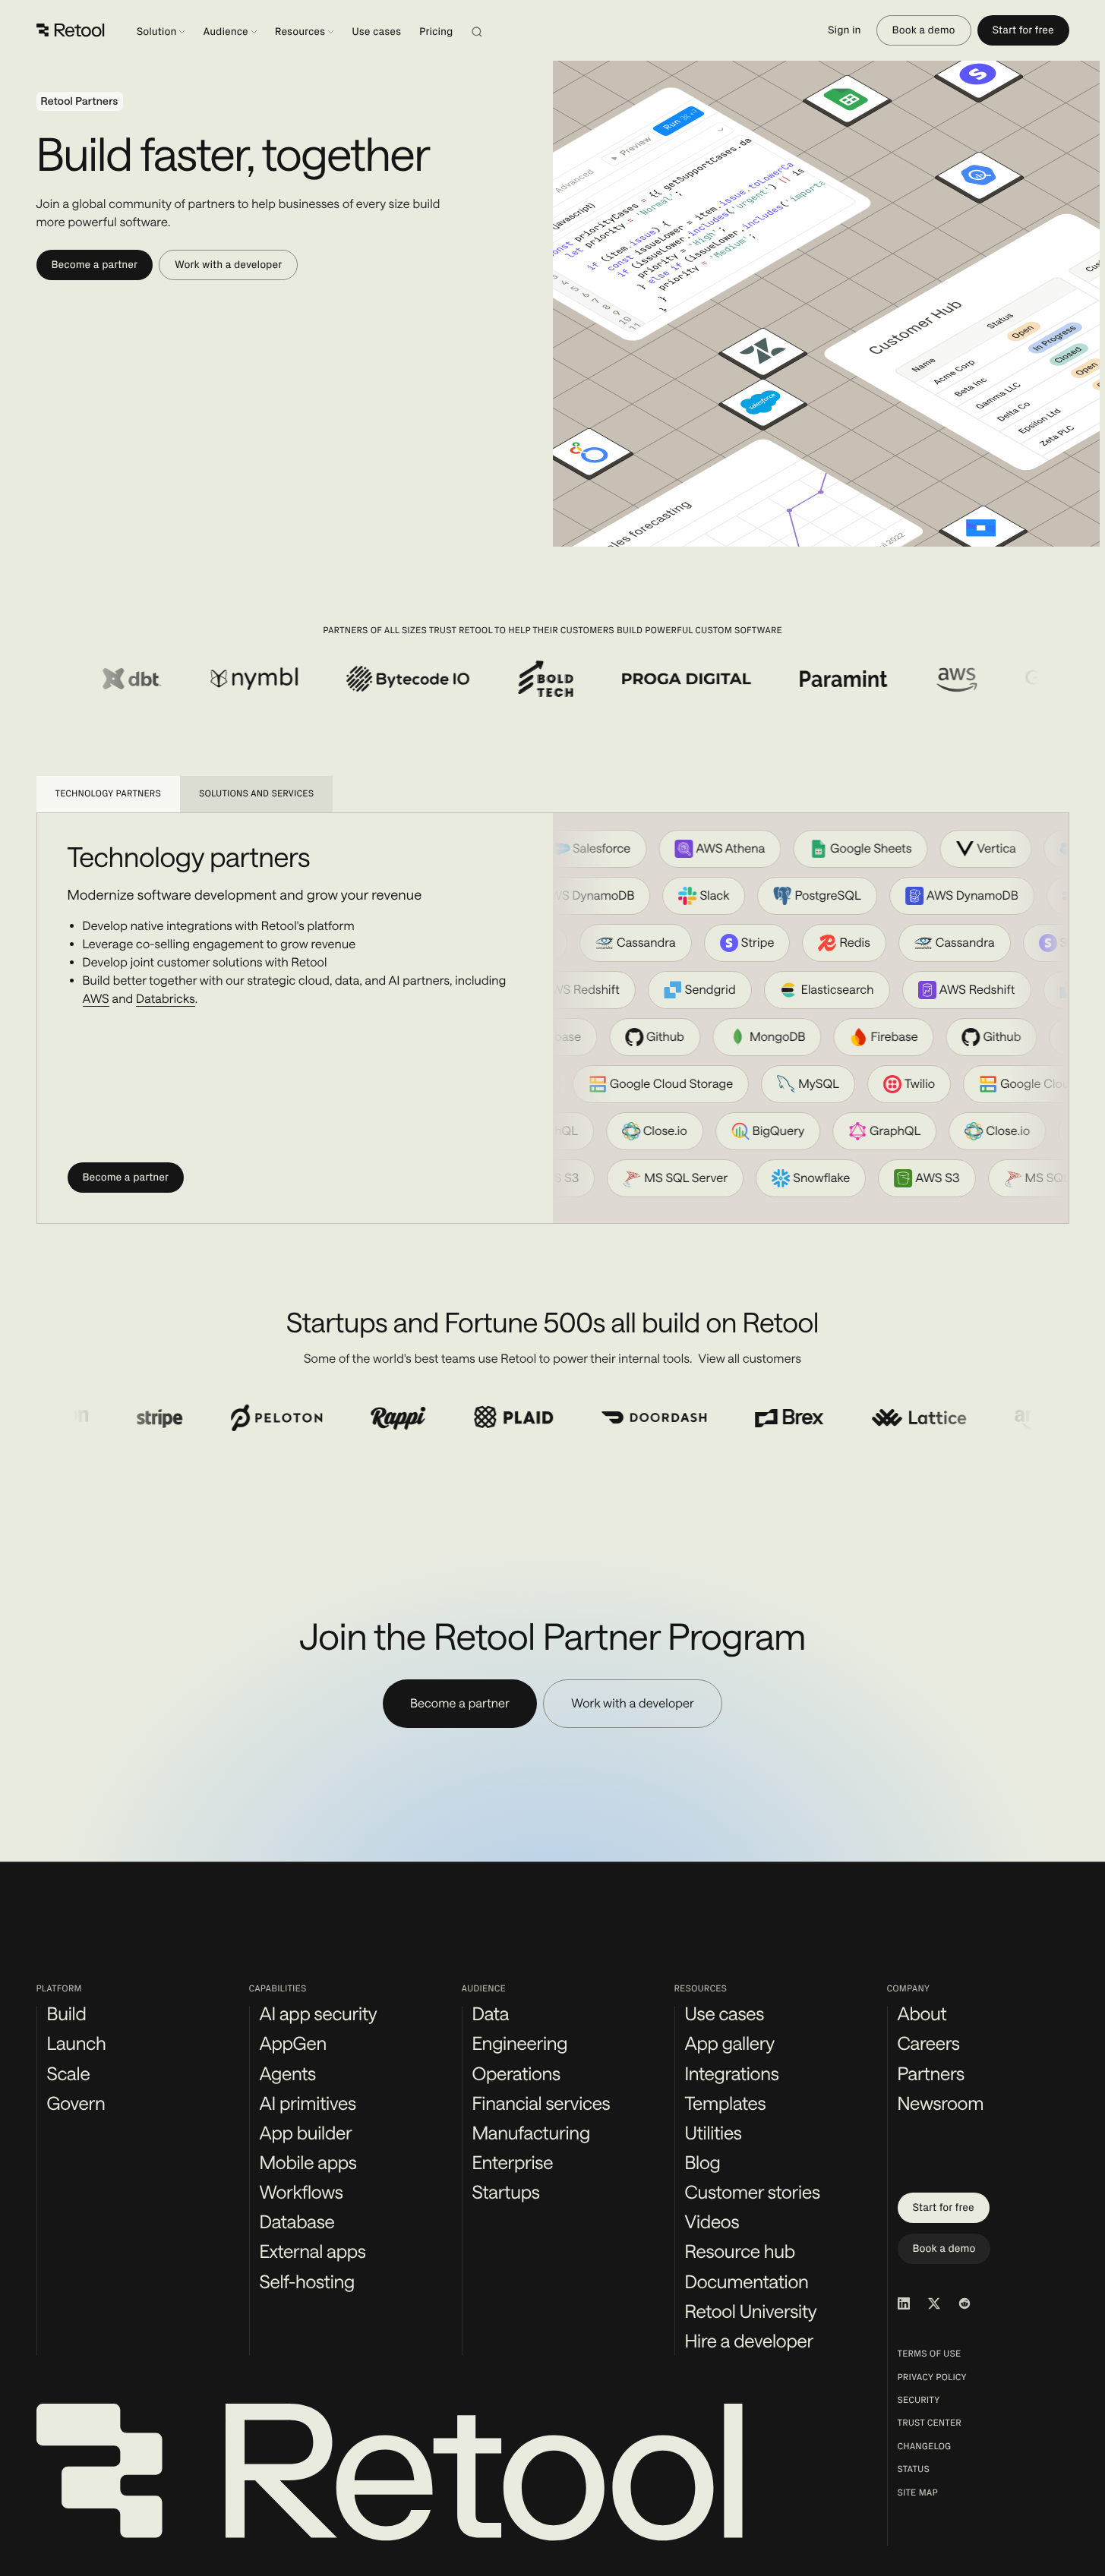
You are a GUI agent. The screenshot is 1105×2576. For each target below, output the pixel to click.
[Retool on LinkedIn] (904, 2303)
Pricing (436, 32)
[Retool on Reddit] (965, 2303)
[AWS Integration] (933, 679)
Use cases (376, 32)
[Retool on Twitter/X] (934, 2303)
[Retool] (71, 30)
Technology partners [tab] (108, 794)
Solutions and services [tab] (256, 794)
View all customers (750, 1359)
